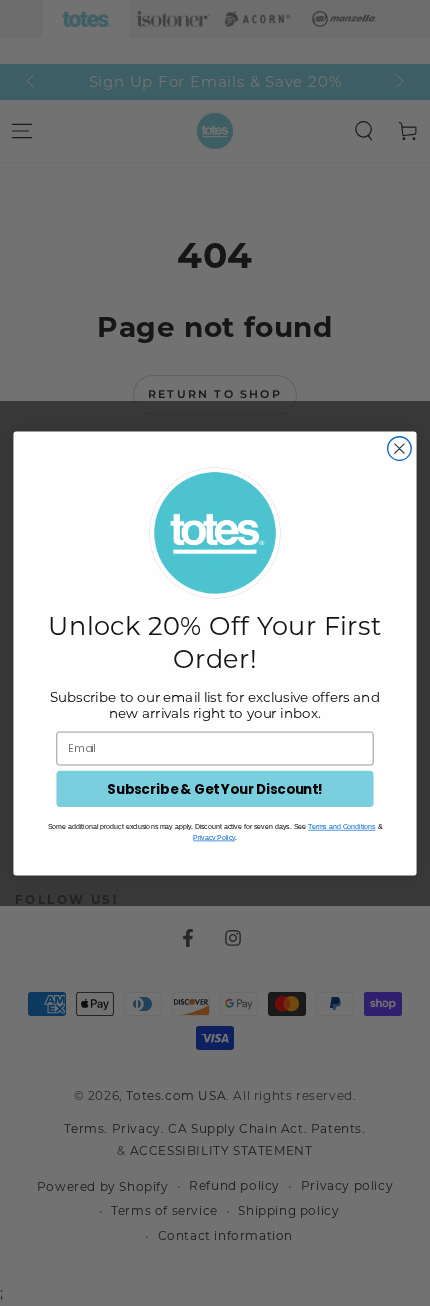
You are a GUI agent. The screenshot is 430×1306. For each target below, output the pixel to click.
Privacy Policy (214, 836)
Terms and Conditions (341, 826)
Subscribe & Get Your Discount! (215, 788)
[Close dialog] (400, 448)
